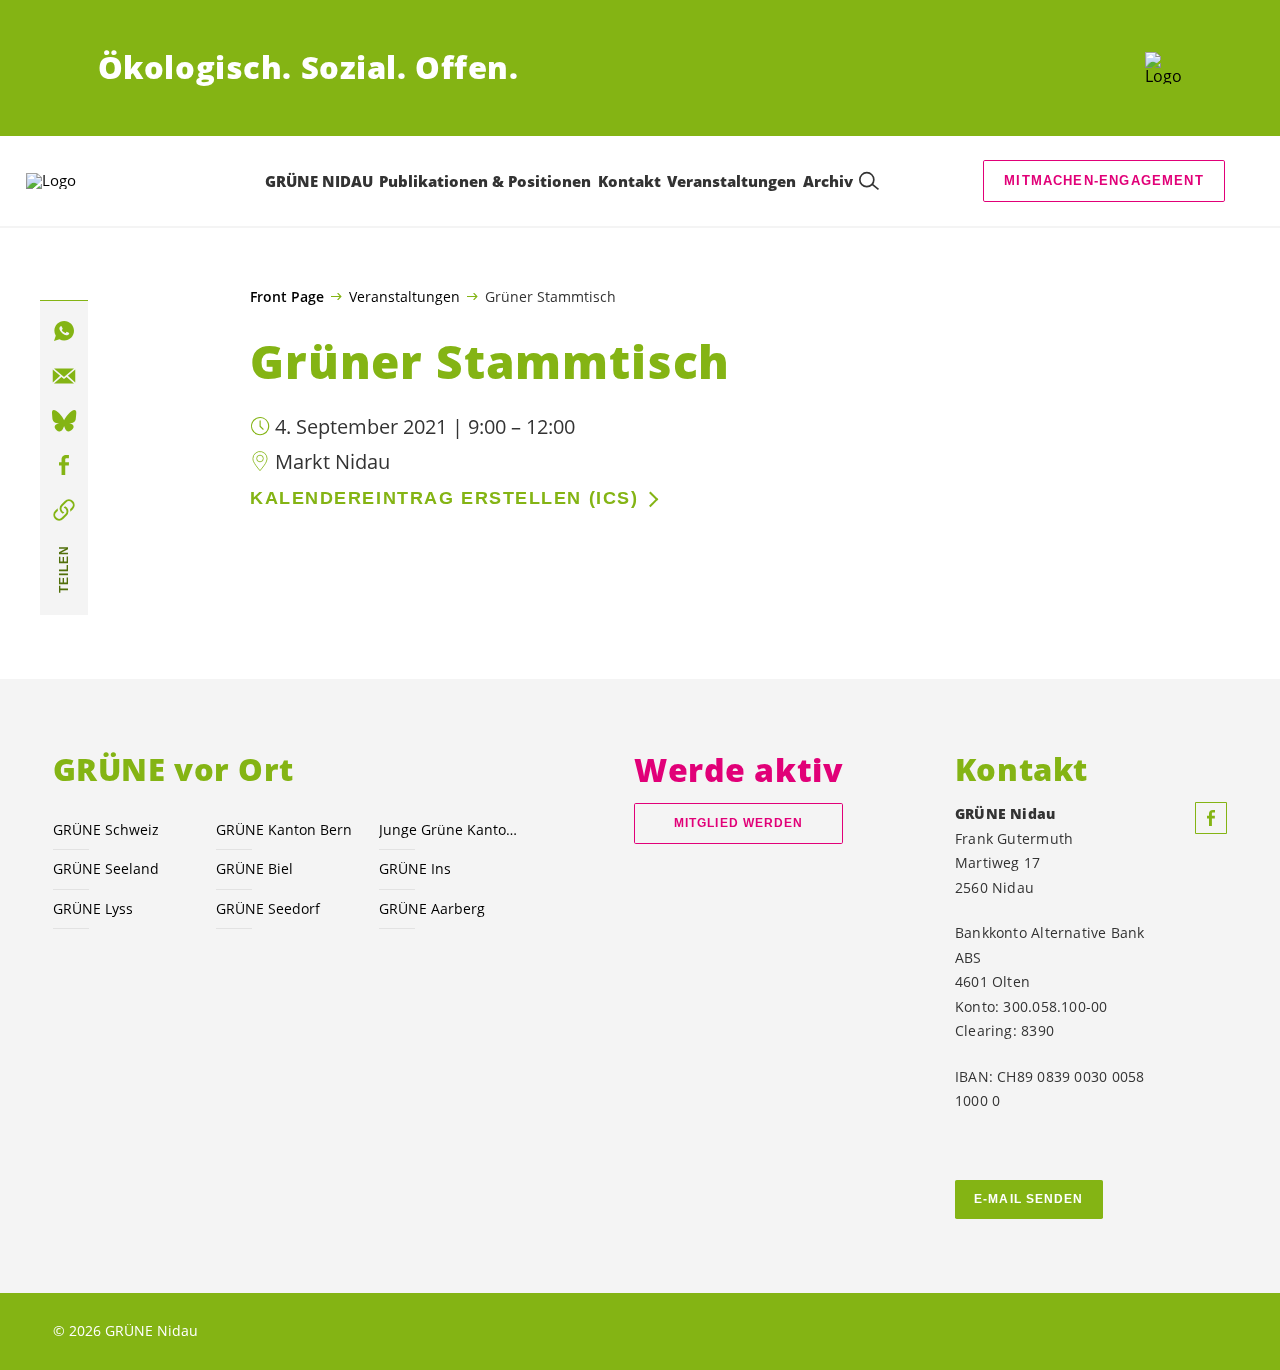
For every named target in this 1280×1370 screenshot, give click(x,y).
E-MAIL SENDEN (1028, 1199)
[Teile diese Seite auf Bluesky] (64, 421)
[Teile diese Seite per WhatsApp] (64, 332)
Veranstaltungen (404, 296)
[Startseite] (1163, 68)
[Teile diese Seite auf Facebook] (64, 466)
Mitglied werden (738, 823)
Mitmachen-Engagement (1103, 180)
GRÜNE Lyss (93, 908)
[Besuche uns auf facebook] (1211, 818)
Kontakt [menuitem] (629, 181)
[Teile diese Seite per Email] (64, 376)
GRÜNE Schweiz (106, 829)
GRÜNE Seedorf (268, 908)
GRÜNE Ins (415, 868)
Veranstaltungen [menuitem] (731, 181)
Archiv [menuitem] (828, 181)
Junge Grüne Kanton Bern (448, 829)
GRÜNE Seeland (106, 868)
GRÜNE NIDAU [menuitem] (319, 181)
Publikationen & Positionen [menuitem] (485, 181)
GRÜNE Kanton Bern (284, 829)
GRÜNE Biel (254, 868)
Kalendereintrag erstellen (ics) (444, 498)
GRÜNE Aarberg (432, 908)
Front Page (287, 297)
